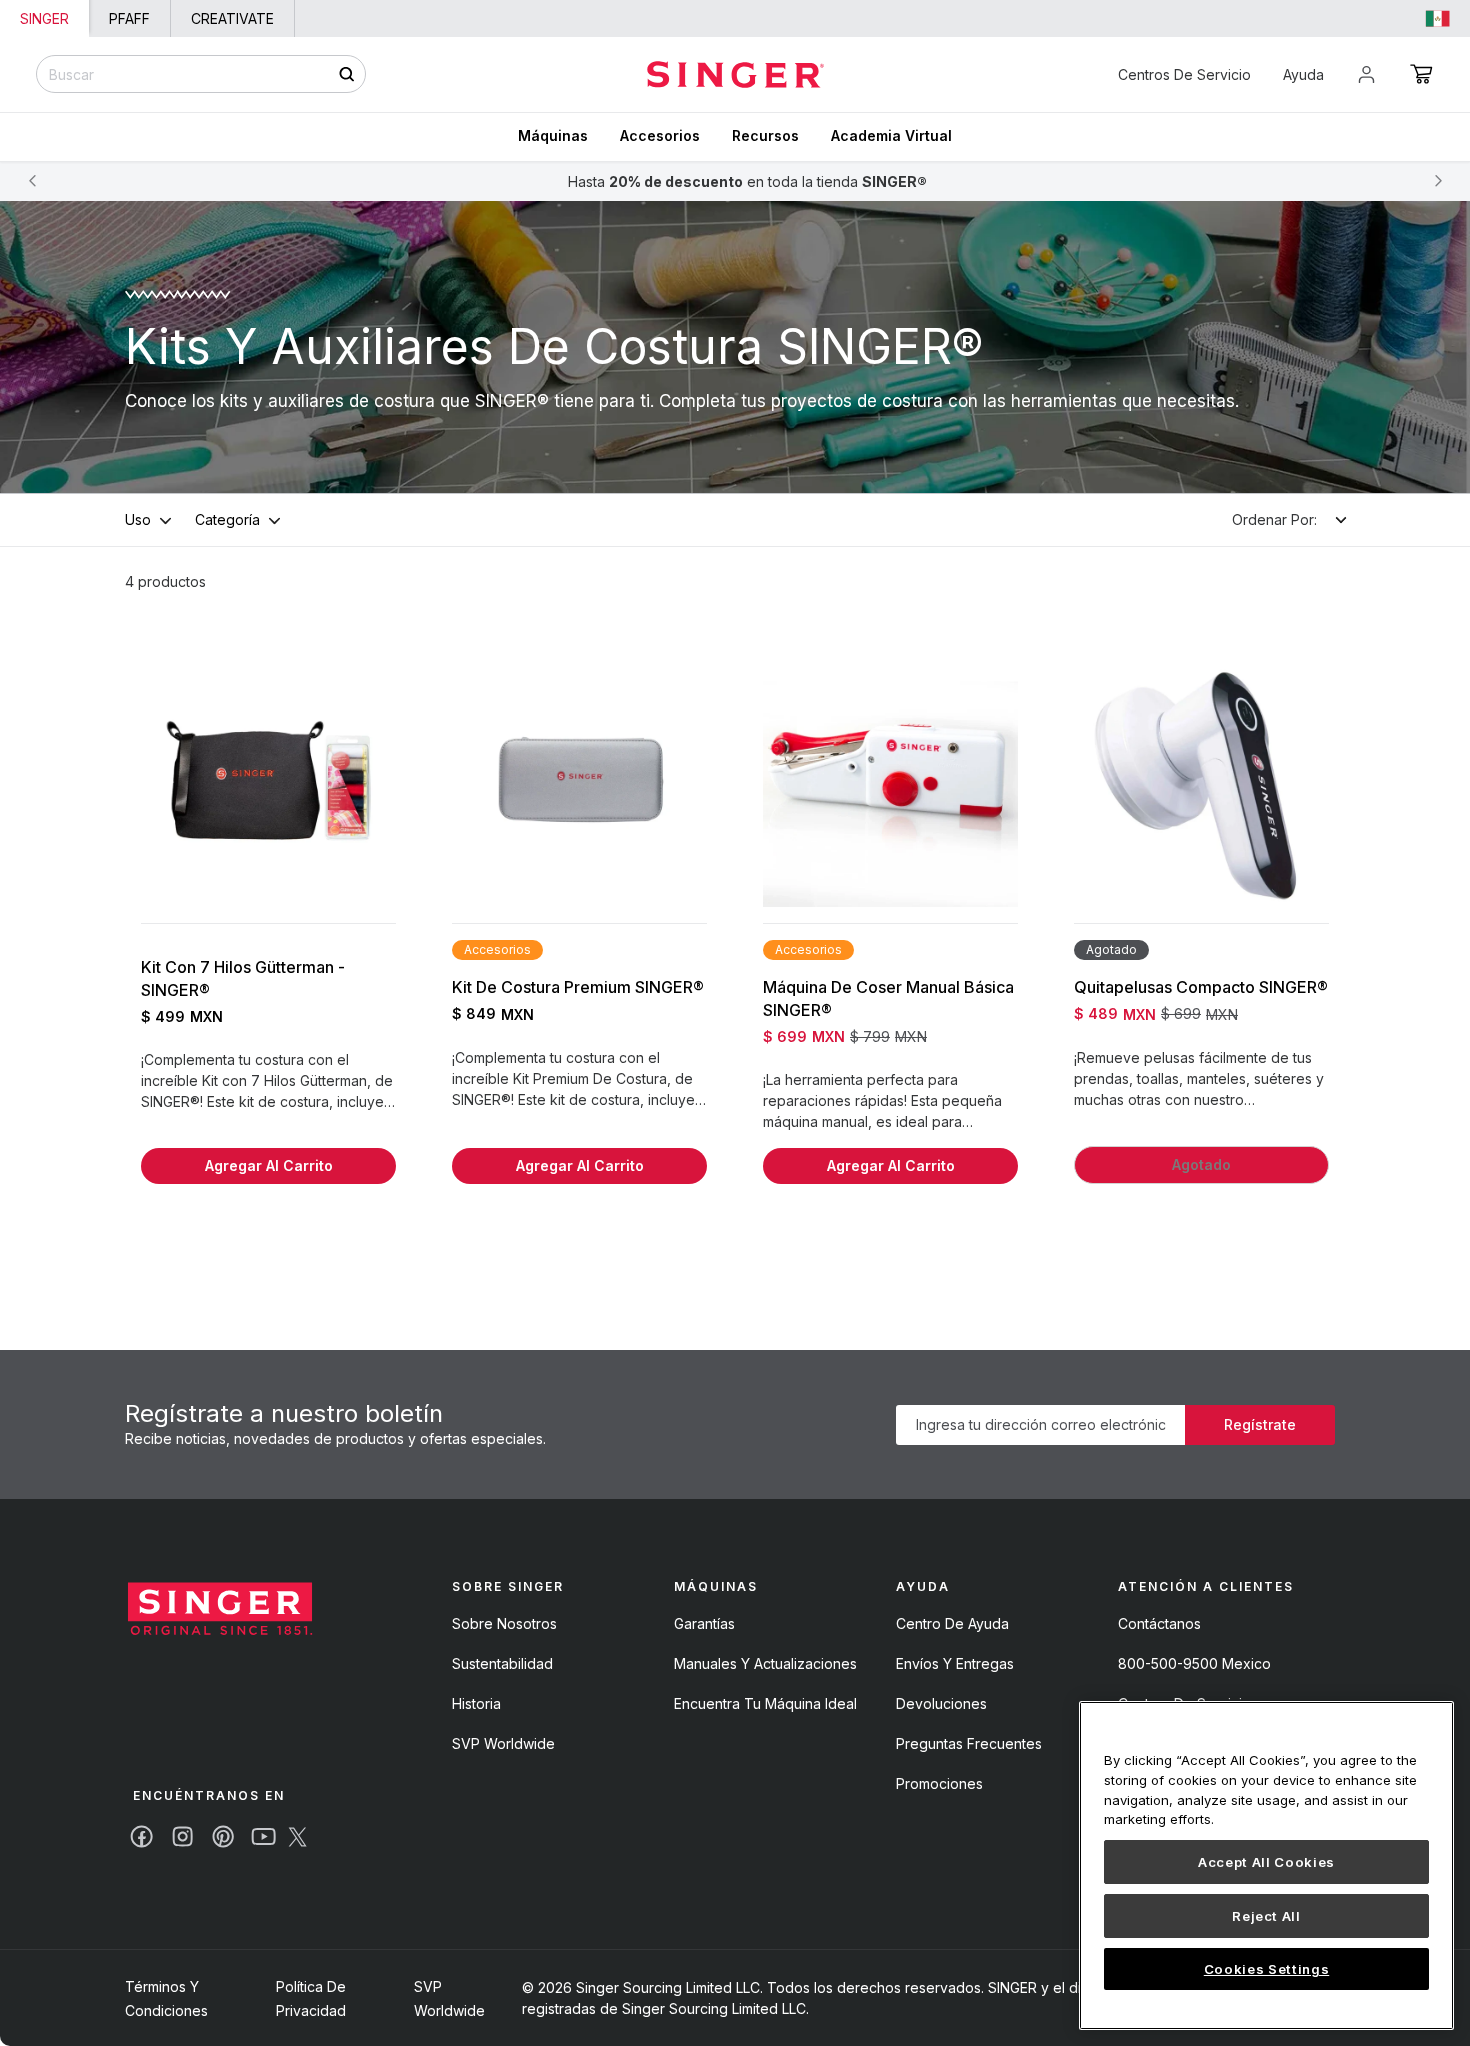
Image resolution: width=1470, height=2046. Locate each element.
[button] (1421, 74)
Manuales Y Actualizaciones (765, 1663)
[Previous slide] (32, 181)
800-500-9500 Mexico (1194, 1663)
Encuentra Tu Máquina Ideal (765, 1703)
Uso (138, 519)
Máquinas (553, 135)
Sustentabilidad (502, 1663)
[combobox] (201, 74)
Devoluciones (941, 1703)
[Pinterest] (223, 1836)
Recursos (765, 135)
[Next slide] (1438, 181)
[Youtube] (263, 1836)
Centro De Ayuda (952, 1623)
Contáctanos (1159, 1623)
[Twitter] (297, 1837)
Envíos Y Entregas (955, 1663)
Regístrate (1260, 1424)
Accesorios (660, 135)
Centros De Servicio (1184, 74)
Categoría (227, 519)
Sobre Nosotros (504, 1623)
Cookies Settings (1267, 1969)
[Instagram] (182, 1836)
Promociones (939, 1783)
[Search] (346, 74)
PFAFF (129, 18)
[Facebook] (141, 1836)
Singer (44, 18)
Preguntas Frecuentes (969, 1743)
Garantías (704, 1623)
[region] (1266, 1865)
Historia (476, 1703)
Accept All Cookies (1266, 1862)
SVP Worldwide (503, 1743)
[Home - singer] (735, 74)
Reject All (1266, 1916)
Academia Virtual (891, 135)
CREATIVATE (232, 18)
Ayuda (1303, 74)
